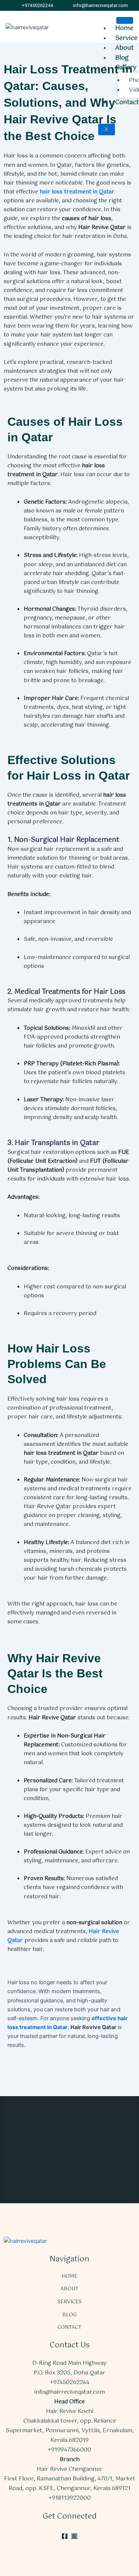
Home (124, 28)
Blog (122, 58)
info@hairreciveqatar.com (69, 2392)
